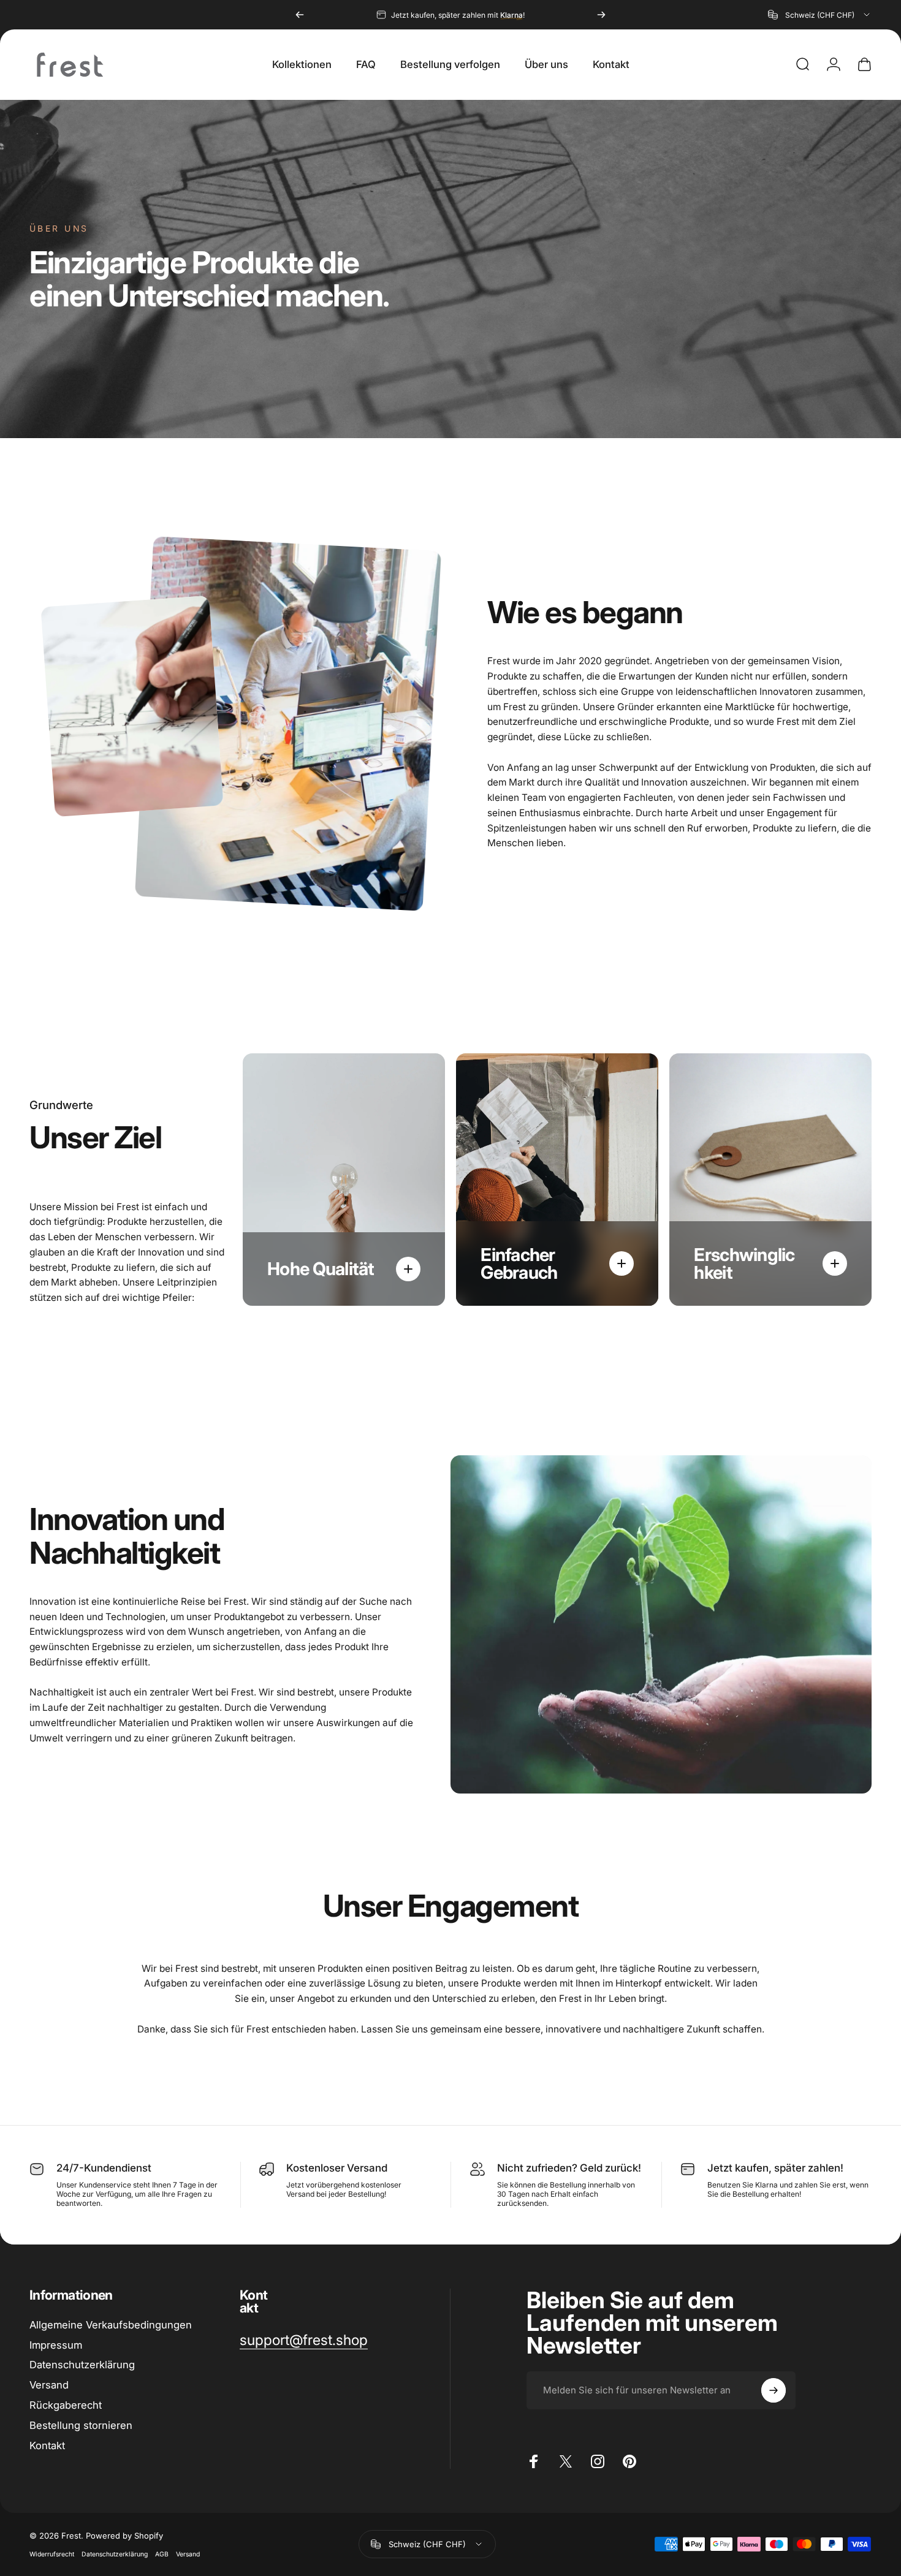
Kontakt (47, 2445)
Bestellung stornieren (81, 2425)
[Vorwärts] (601, 15)
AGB (162, 2554)
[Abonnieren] (774, 2390)
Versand (49, 2385)
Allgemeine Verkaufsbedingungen (111, 2325)
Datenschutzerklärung (82, 2365)
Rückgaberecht (66, 2405)
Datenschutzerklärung (115, 2554)
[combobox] (820, 15)
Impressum (56, 2345)
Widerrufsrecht (52, 2554)
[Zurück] (300, 15)
